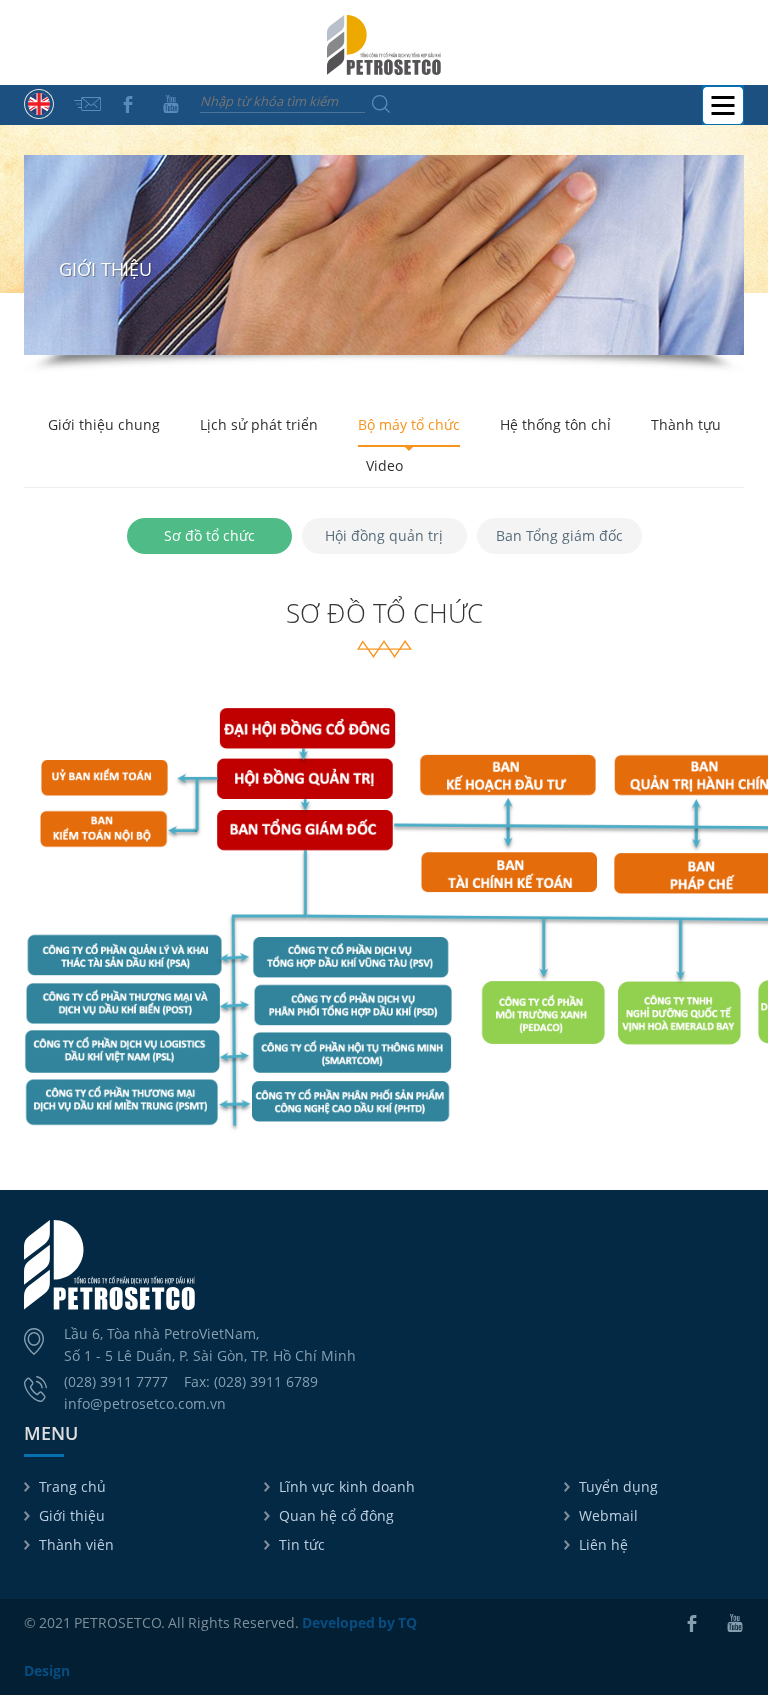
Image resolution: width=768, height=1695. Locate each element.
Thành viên (76, 1544)
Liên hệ (603, 1544)
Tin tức (302, 1544)
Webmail (608, 1515)
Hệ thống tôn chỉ (555, 424)
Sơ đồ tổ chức (209, 535)
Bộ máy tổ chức (409, 424)
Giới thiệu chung (104, 424)
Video (384, 465)
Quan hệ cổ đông (336, 1515)
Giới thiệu (72, 1515)
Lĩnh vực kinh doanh (347, 1486)
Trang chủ (72, 1486)
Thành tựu (686, 424)
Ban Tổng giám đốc (559, 535)
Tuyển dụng (618, 1486)
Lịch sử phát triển (259, 424)
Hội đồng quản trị (384, 535)
